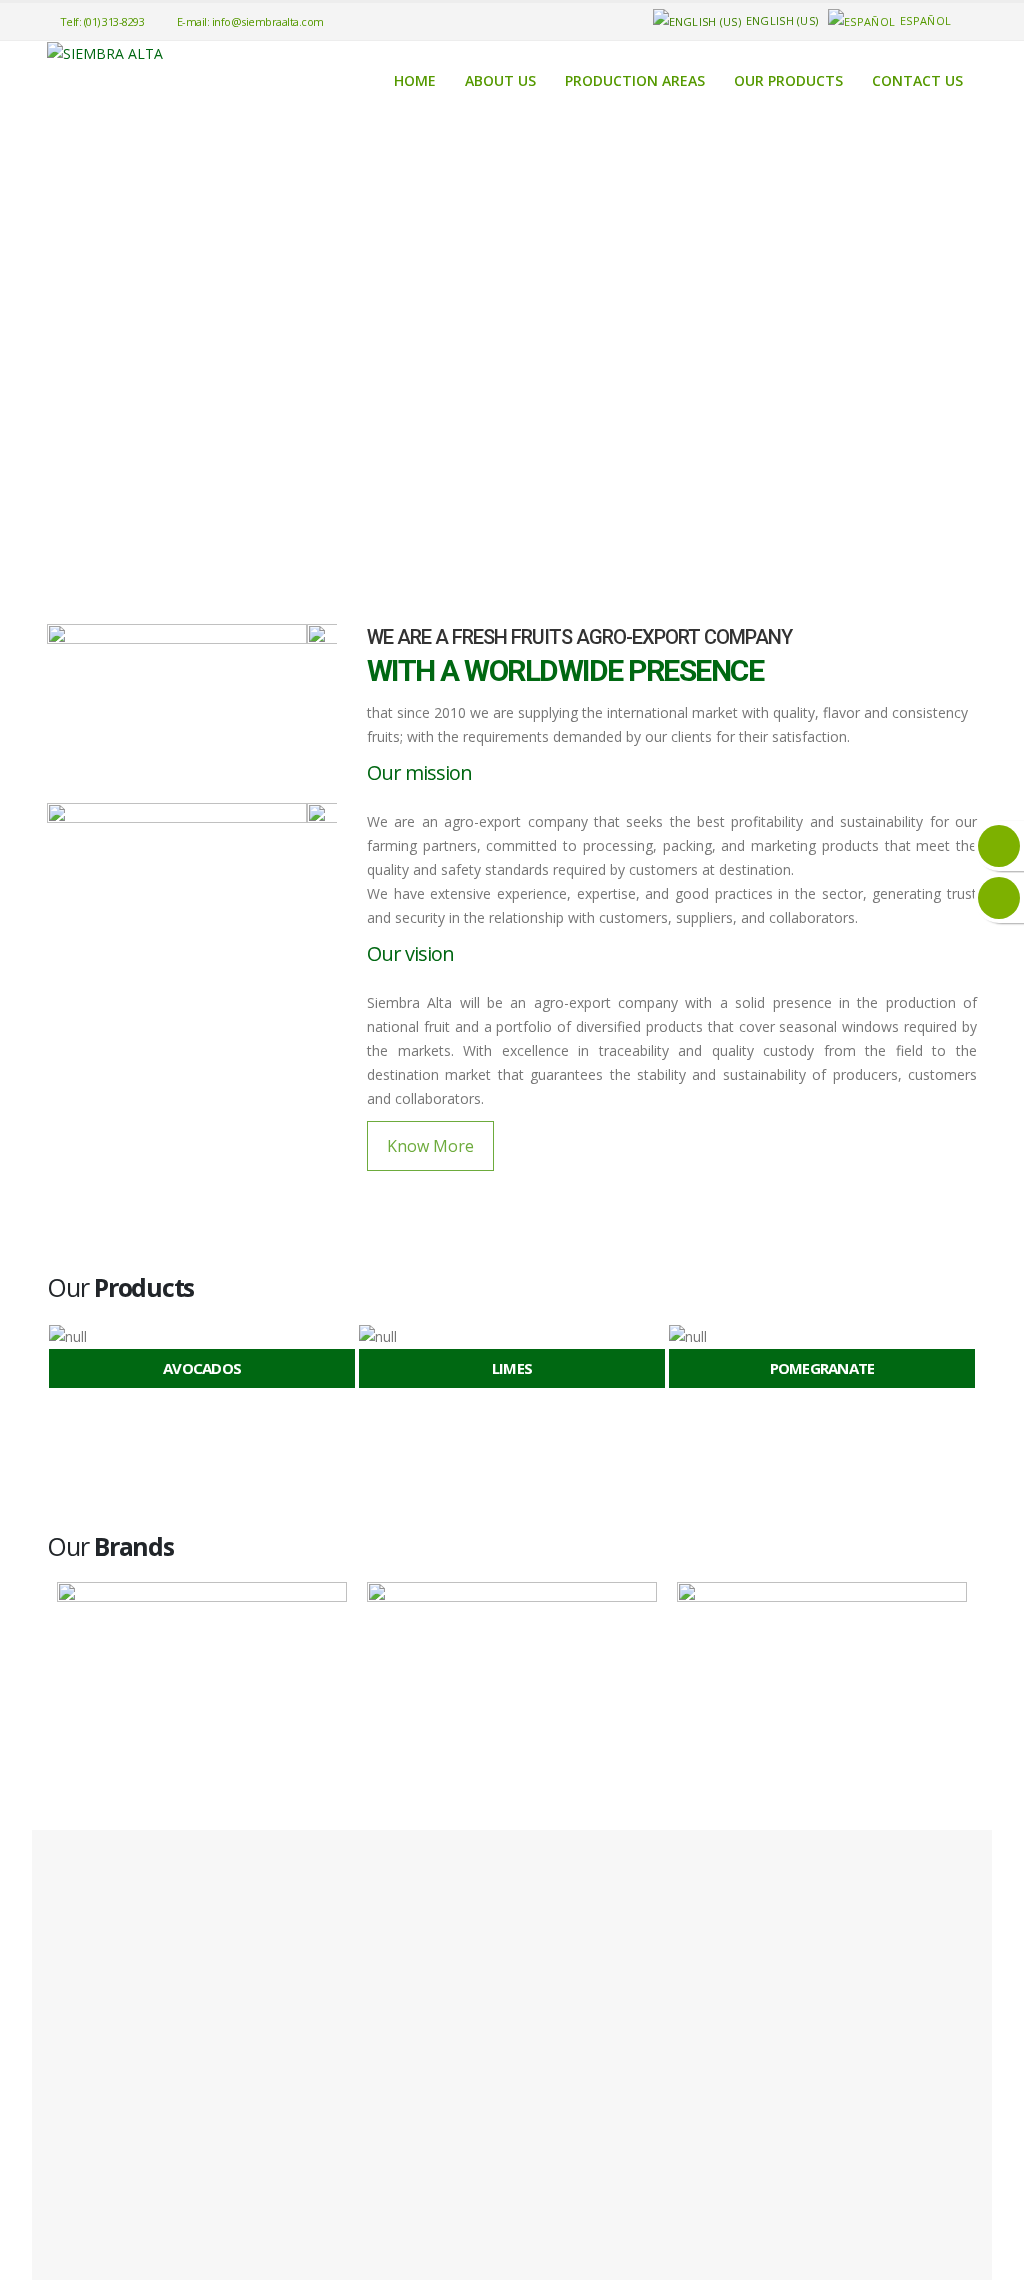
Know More (430, 1146)
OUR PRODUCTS (788, 80)
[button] (55, 1359)
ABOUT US (500, 80)
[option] (202, 1358)
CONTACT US (917, 80)
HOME (415, 80)
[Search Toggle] (968, 21)
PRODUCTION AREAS (635, 80)
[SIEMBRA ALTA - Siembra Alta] (105, 53)
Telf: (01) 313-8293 (102, 21)
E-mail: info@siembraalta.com (250, 21)
